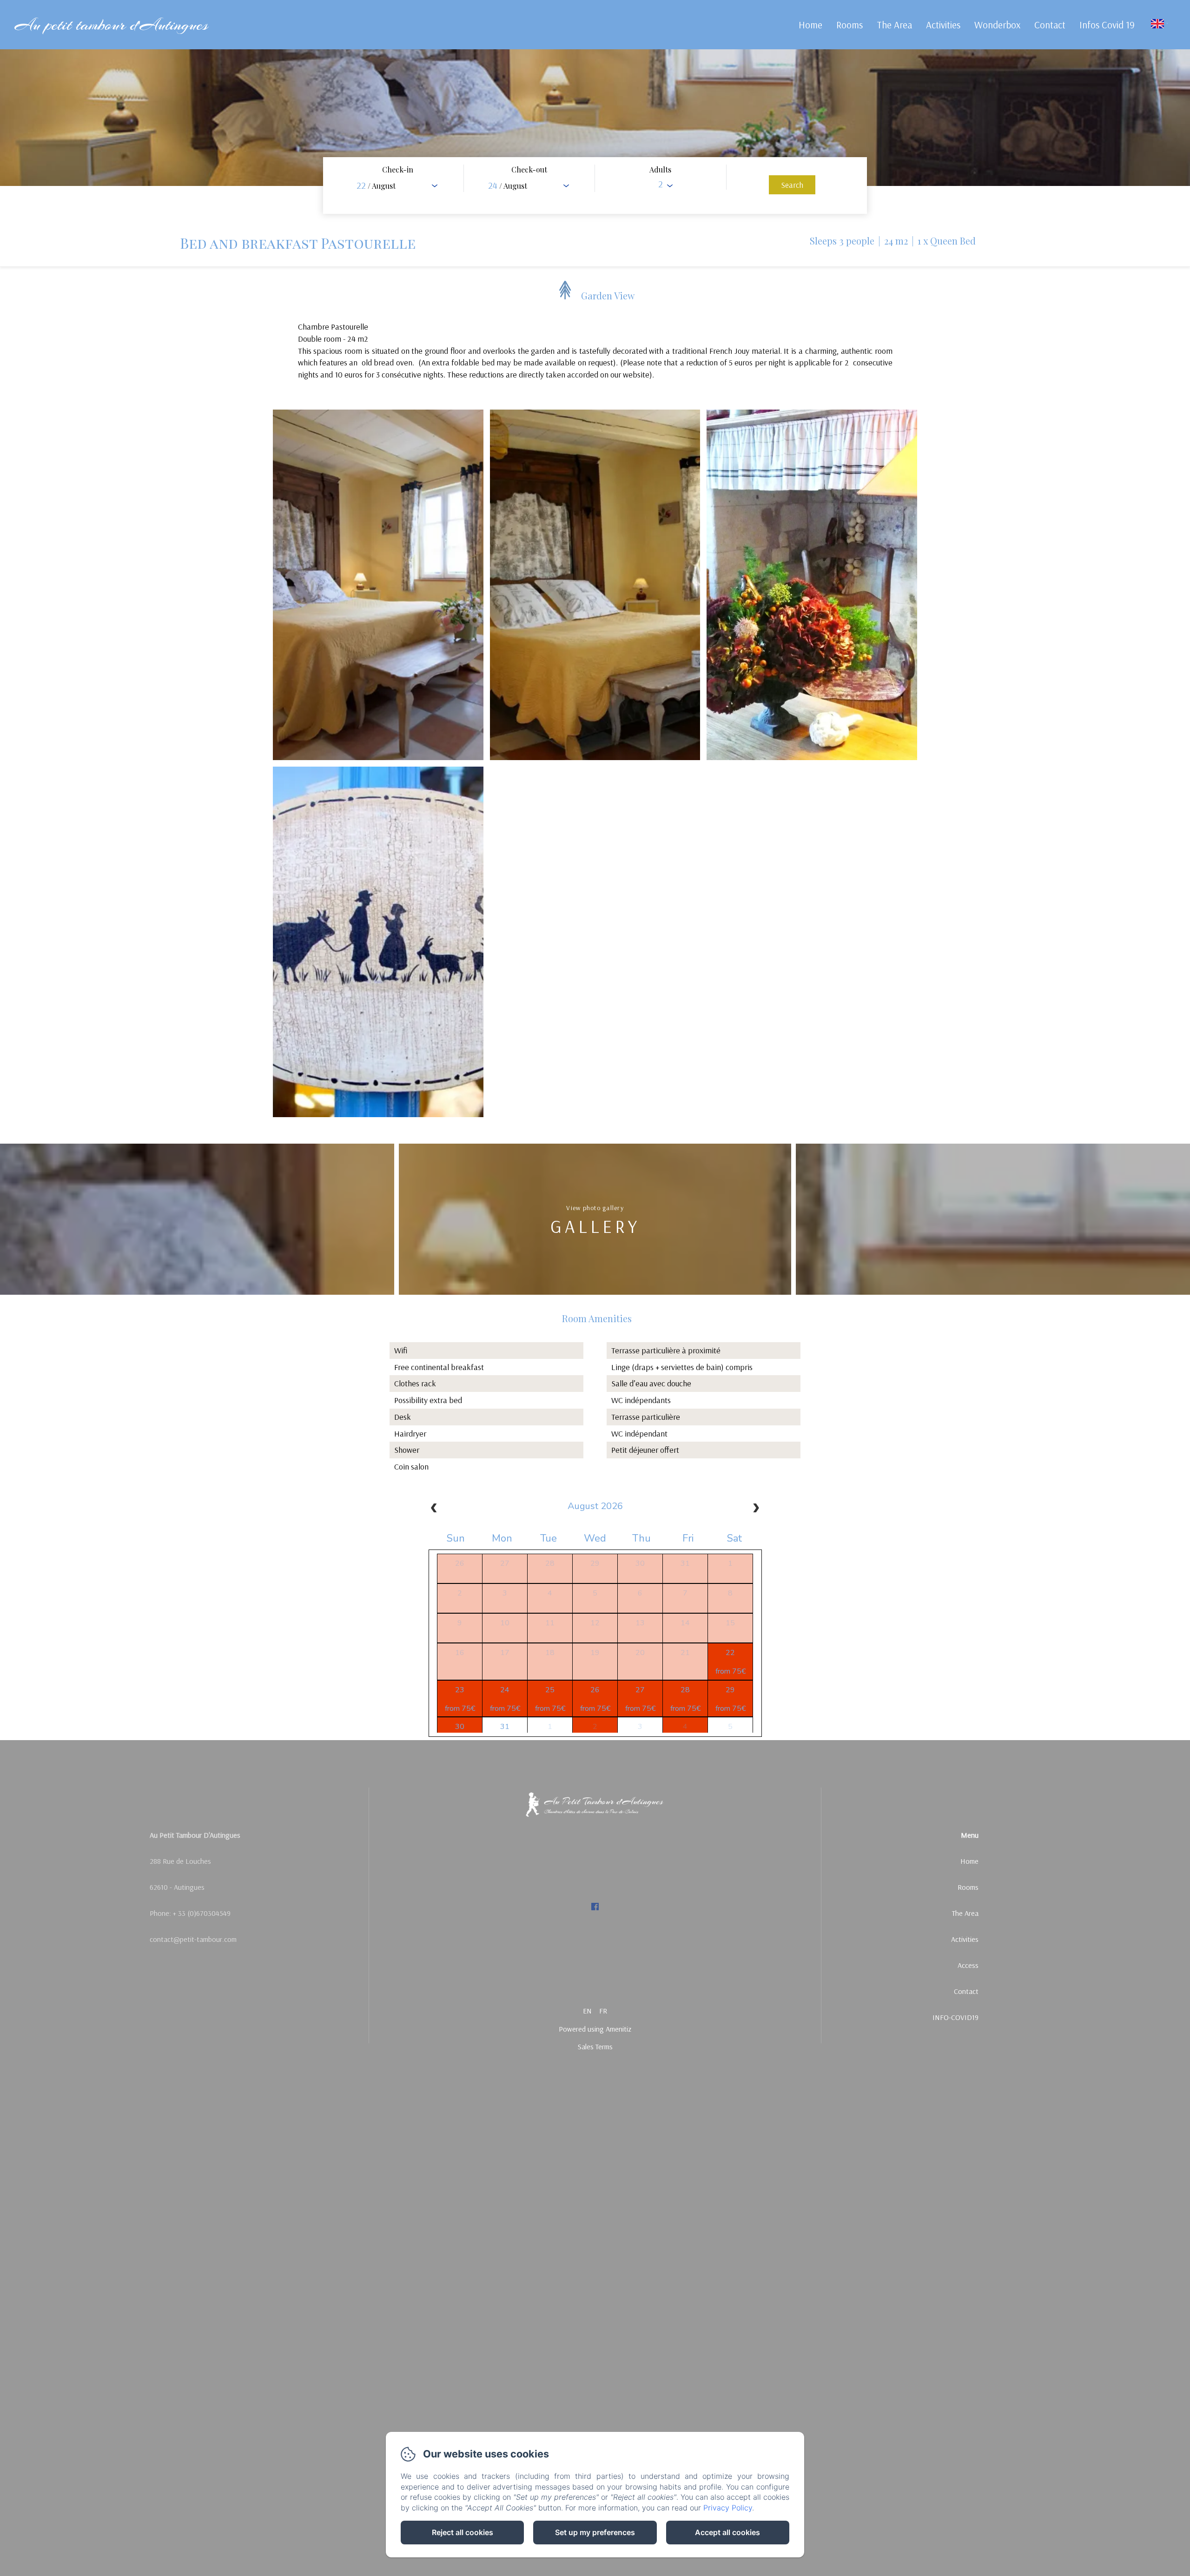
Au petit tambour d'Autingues (111, 25)
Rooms (850, 25)
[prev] (434, 1509)
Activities (943, 25)
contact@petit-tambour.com (193, 1939)
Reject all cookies (463, 2532)
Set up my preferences (595, 2532)
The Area (894, 25)
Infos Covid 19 (1107, 25)
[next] (756, 1509)
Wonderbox (997, 25)
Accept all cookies (727, 2532)
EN (587, 2011)
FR (603, 2011)
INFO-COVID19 (955, 2017)
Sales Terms (595, 2046)
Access (968, 1965)
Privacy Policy (728, 2508)
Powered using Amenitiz (595, 2029)
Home (810, 25)
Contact (1050, 25)
